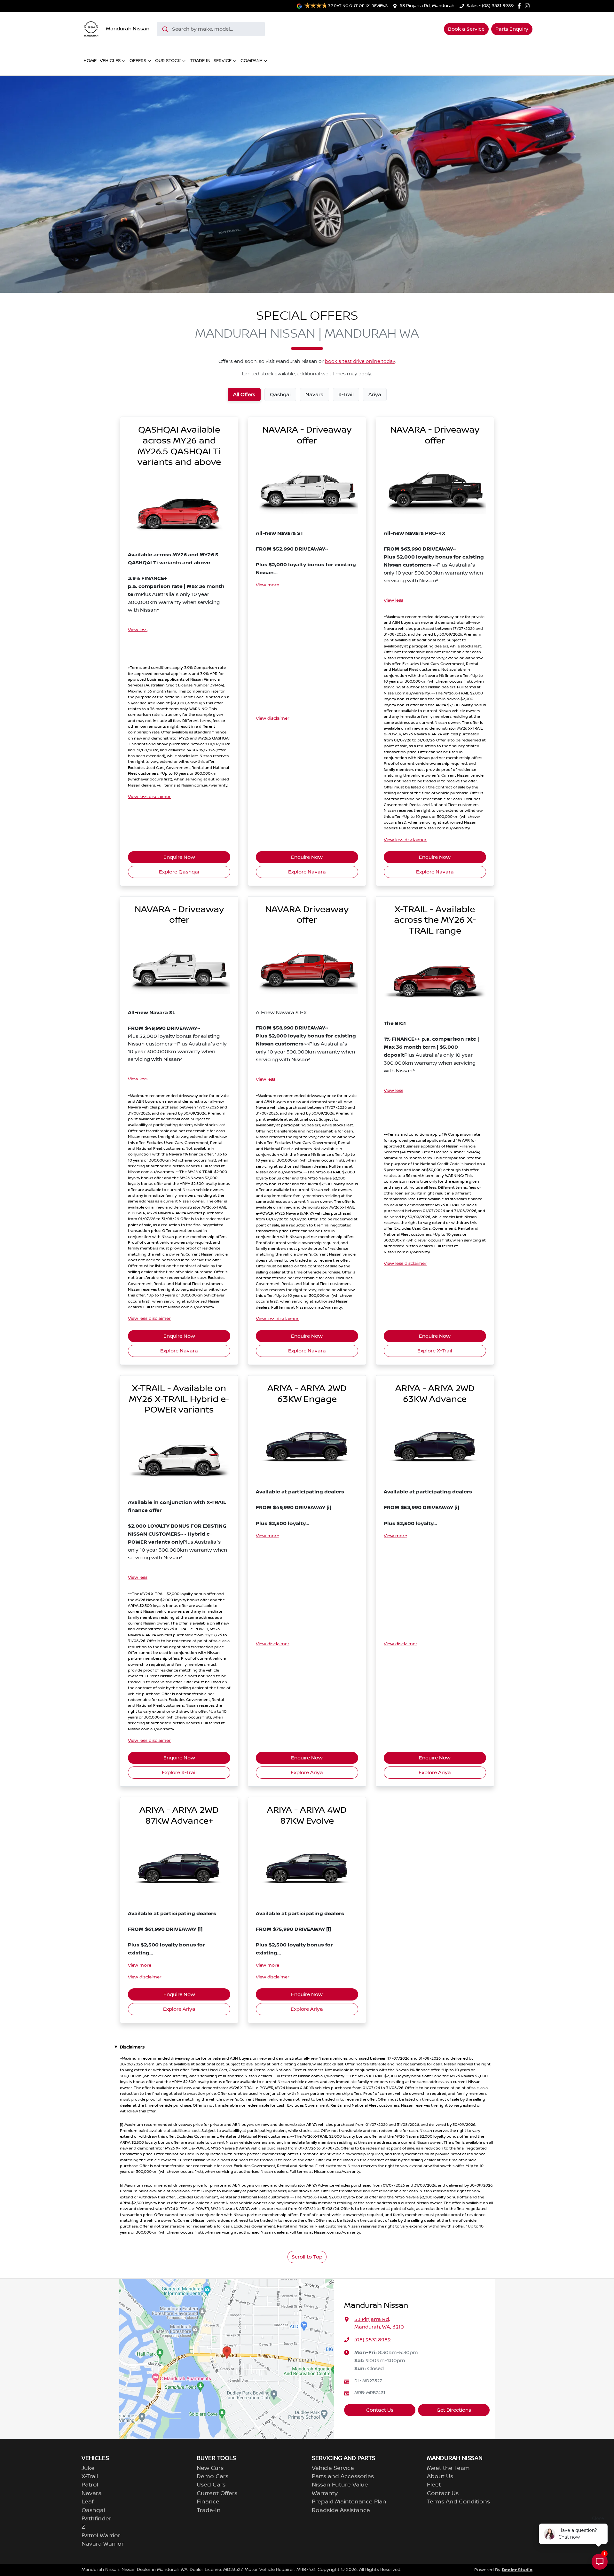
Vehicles (110, 61)
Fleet (434, 2485)
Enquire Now (179, 857)
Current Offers (217, 2494)
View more (268, 585)
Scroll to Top (307, 2257)
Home (90, 61)
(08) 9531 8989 (373, 2340)
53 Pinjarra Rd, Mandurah (427, 6)
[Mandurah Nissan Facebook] (520, 6)
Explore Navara (307, 872)
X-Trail (90, 2477)
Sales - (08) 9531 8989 (490, 6)
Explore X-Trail (435, 1351)
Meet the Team (448, 2468)
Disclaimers (132, 2047)
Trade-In (209, 2510)
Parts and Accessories (343, 2477)
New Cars (210, 2468)
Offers (138, 61)
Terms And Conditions (458, 2502)
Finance (208, 2502)
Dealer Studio (517, 2570)
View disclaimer (273, 718)
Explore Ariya (307, 1773)
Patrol (90, 2485)
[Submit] (165, 29)
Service (223, 61)
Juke (88, 2468)
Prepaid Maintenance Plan (349, 2502)
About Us (440, 2477)
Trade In (200, 61)
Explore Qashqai (179, 872)
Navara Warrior (103, 2544)
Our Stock (168, 61)
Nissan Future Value (340, 2485)
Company (251, 61)
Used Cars (211, 2485)
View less (138, 630)
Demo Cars (213, 2477)
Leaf (88, 2502)
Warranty (325, 2494)
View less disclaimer (149, 797)
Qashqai (93, 2510)
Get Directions (454, 2410)
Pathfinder (96, 2519)
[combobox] (211, 29)
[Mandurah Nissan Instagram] (528, 6)
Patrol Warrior (101, 2536)
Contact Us (380, 2410)
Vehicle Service (333, 2468)
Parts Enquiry (512, 29)
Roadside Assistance (341, 2510)
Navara (92, 2494)
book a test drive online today (360, 362)
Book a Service (466, 29)
